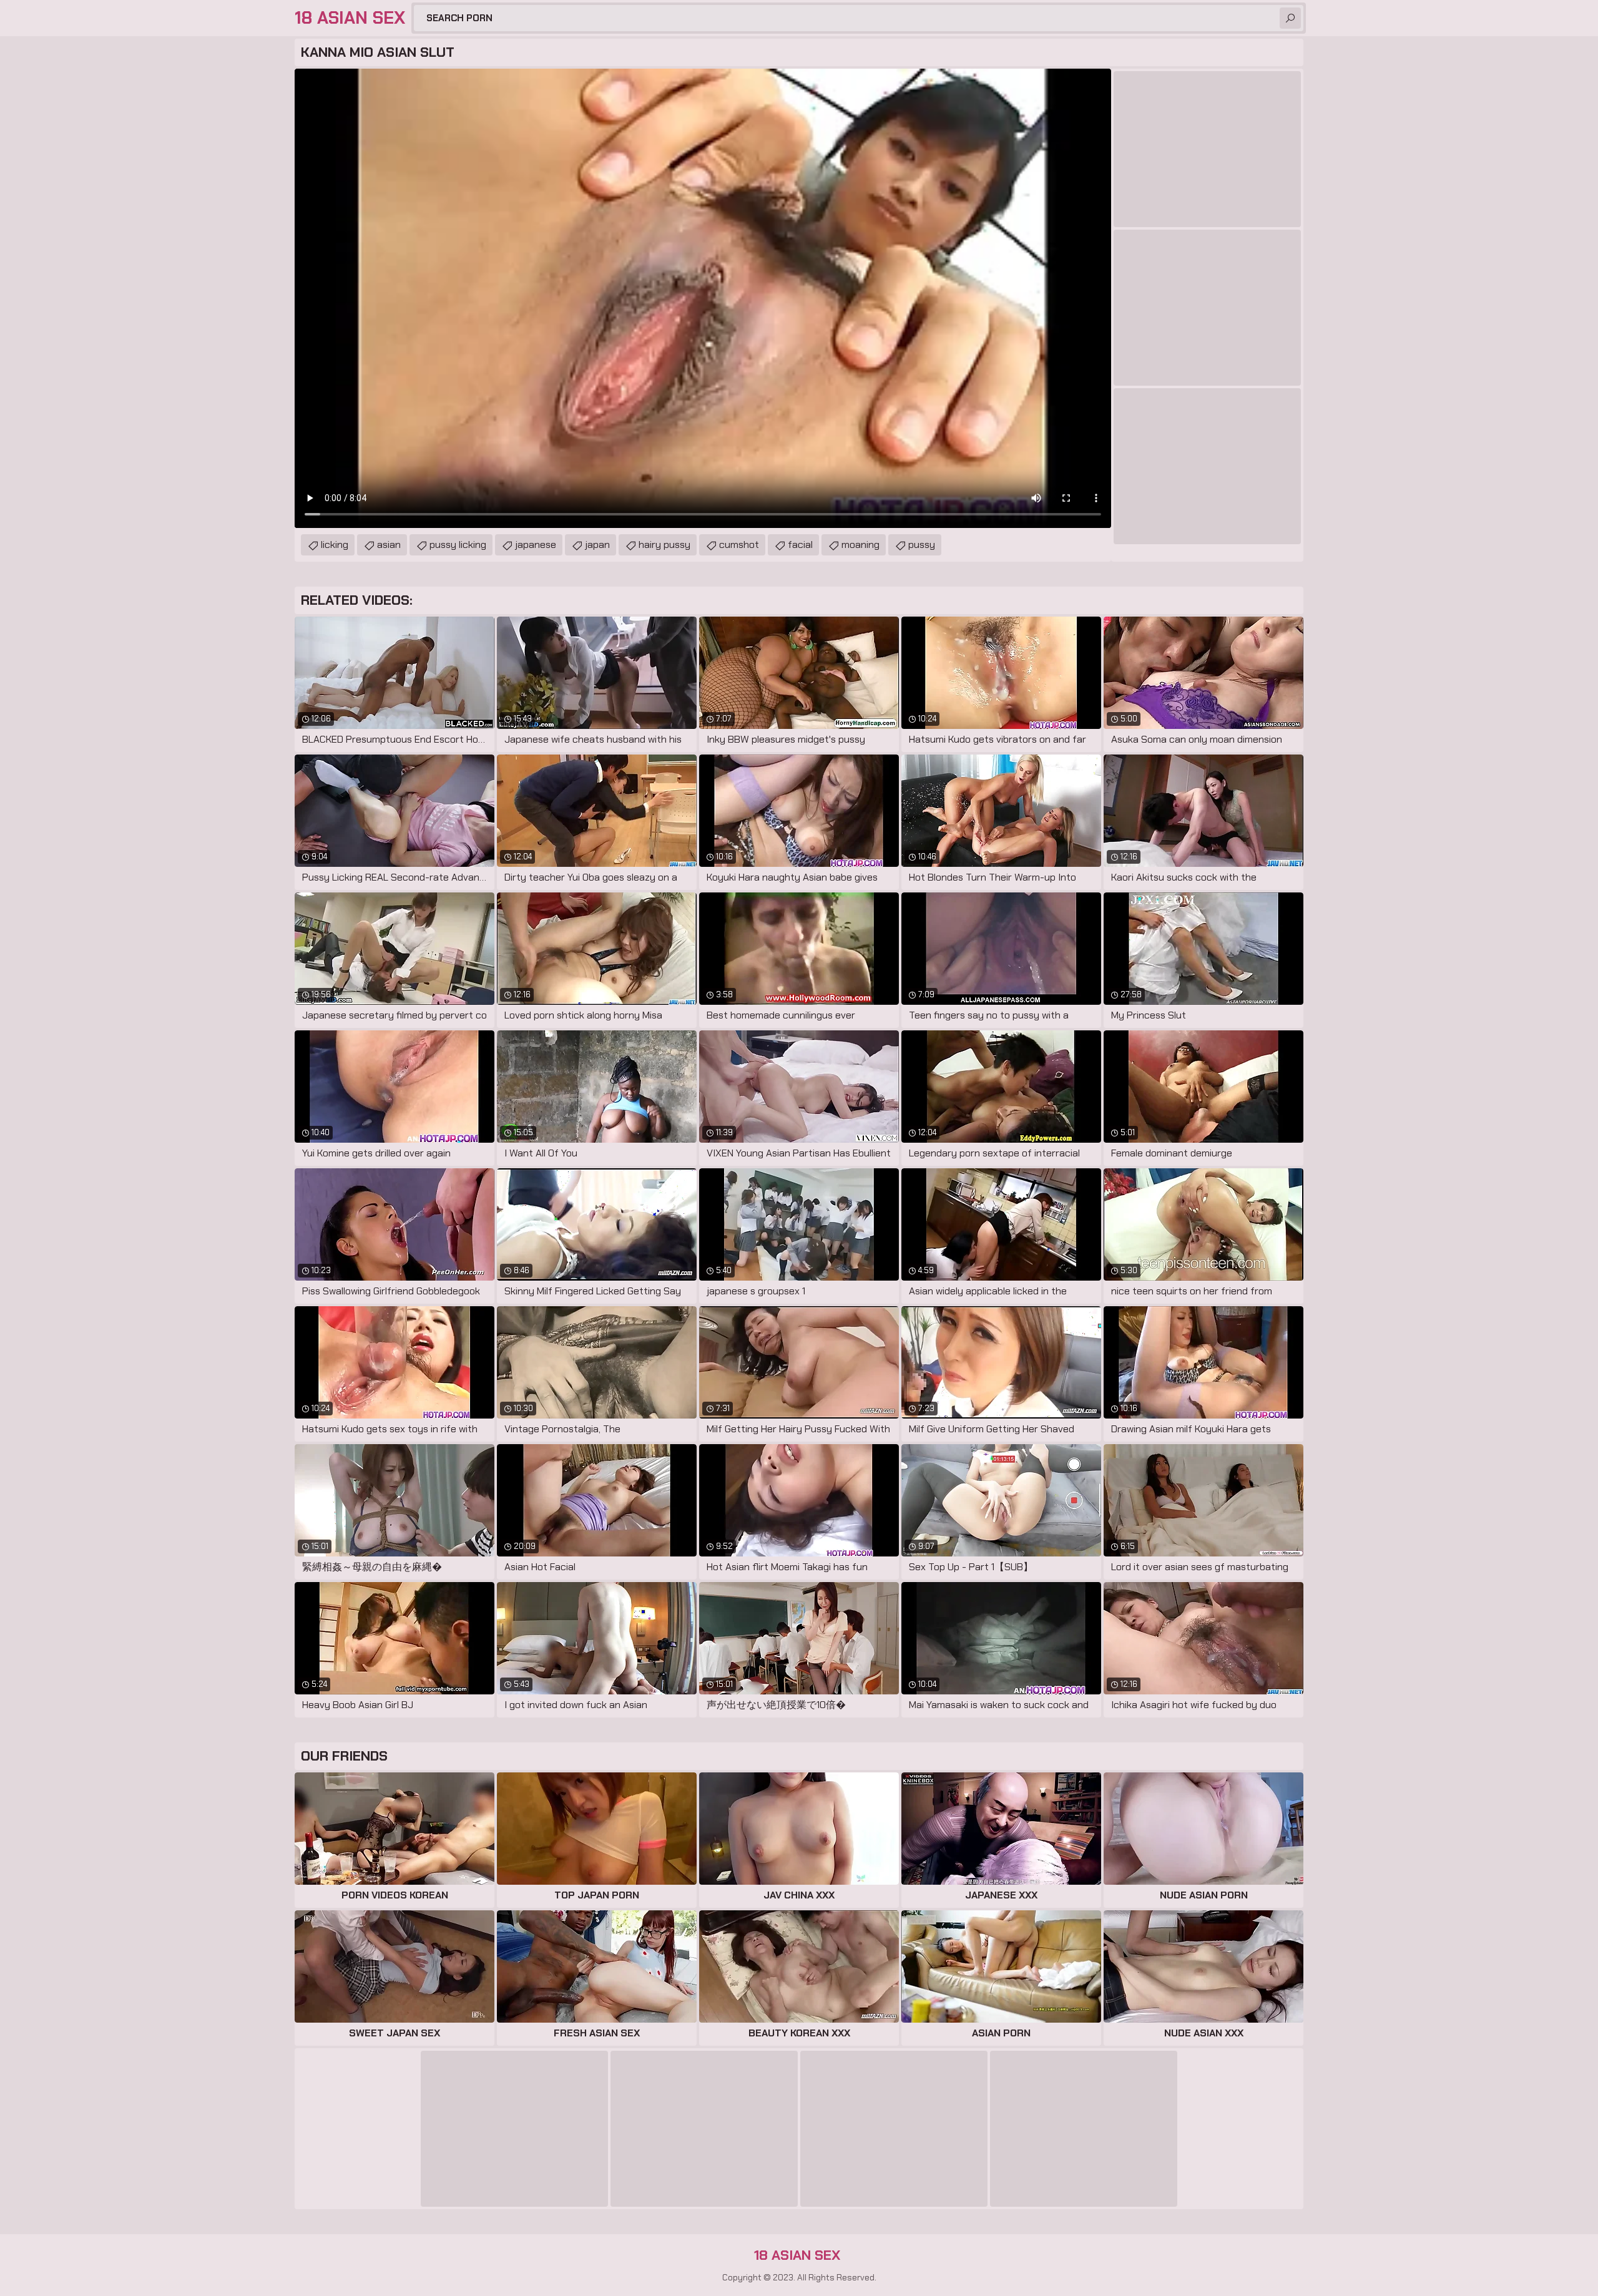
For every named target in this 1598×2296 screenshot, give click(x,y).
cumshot (739, 545)
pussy (922, 545)
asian (389, 545)
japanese (536, 545)
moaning (860, 545)
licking (335, 545)
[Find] (1290, 18)
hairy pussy (664, 545)
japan (597, 545)
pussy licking (458, 545)
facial (800, 545)
